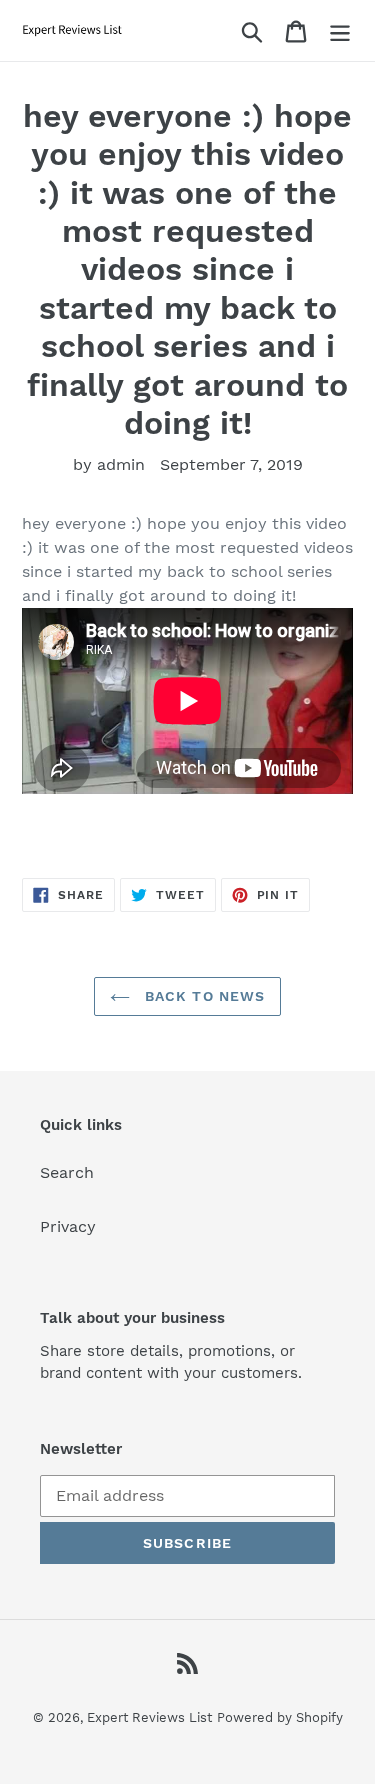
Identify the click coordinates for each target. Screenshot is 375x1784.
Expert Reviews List (149, 1717)
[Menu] (340, 30)
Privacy (68, 1226)
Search (67, 1172)
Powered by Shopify (280, 1717)
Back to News (203, 996)
